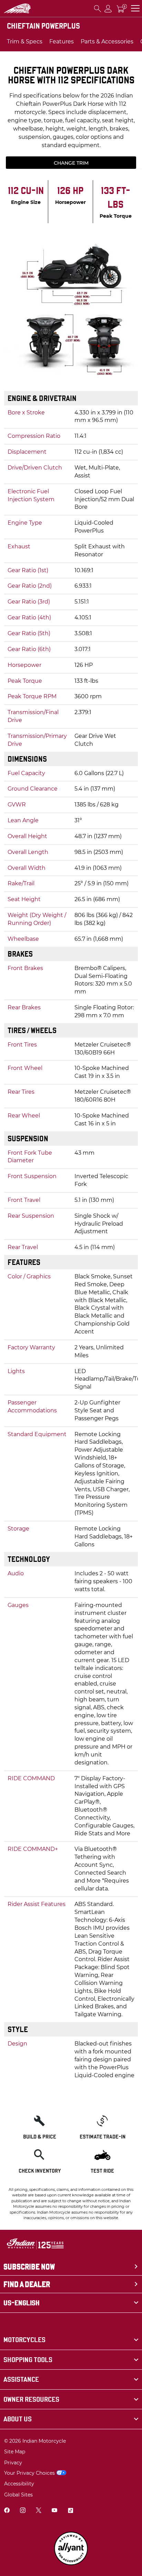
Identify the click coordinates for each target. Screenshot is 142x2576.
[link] (71, 2340)
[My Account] (108, 8)
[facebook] (7, 2511)
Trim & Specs (25, 42)
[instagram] (23, 2511)
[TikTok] (70, 2511)
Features (62, 42)
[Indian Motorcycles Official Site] (17, 8)
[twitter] (39, 2511)
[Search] (98, 8)
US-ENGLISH (22, 2303)
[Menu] (135, 8)
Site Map (15, 2452)
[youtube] (54, 2511)
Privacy (13, 2463)
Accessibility (19, 2484)
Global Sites (18, 2495)
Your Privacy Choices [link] (29, 2473)
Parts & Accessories (107, 42)
